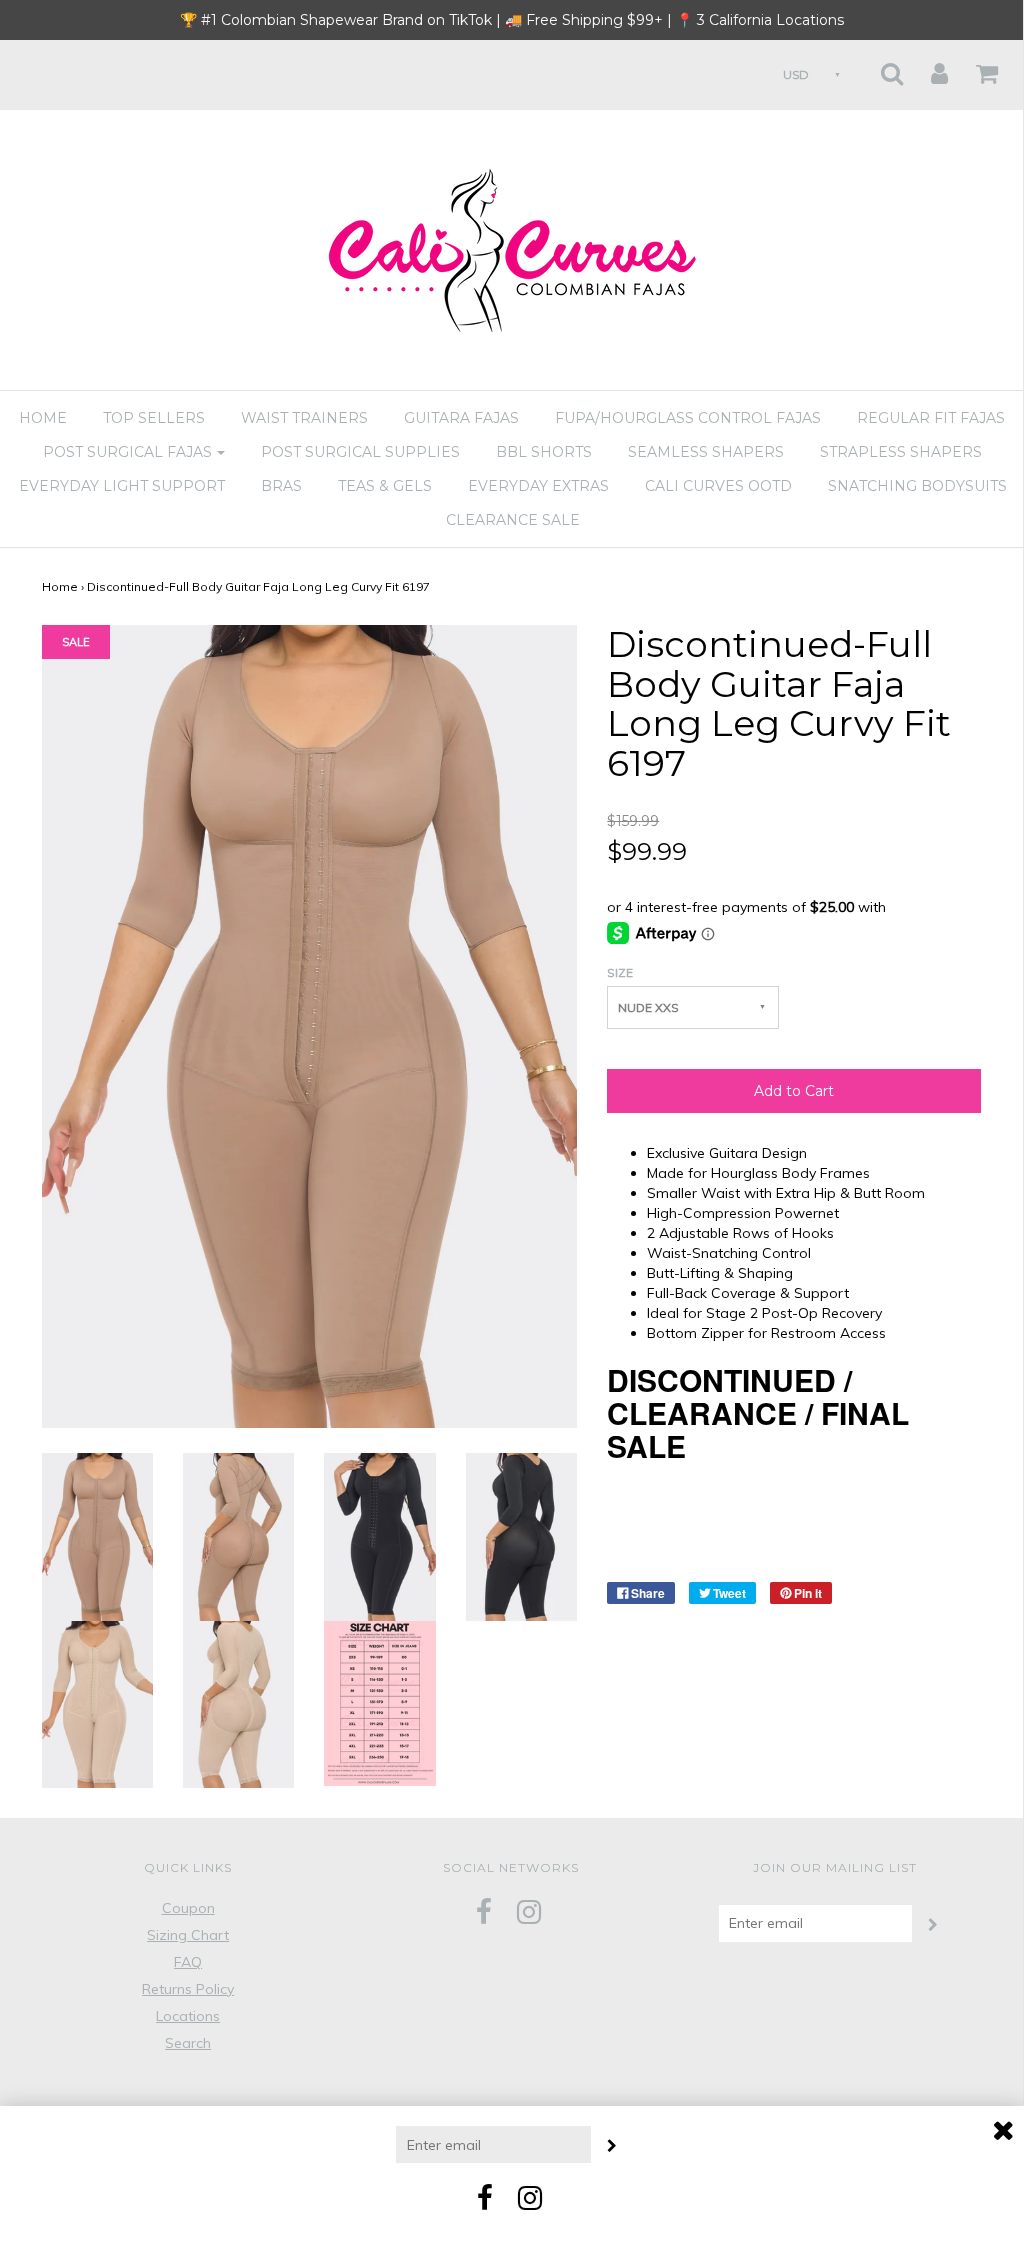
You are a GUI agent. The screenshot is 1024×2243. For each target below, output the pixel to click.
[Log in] (927, 67)
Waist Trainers (304, 418)
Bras (281, 486)
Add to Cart (794, 1091)
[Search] (879, 67)
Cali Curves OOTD (718, 486)
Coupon (188, 1908)
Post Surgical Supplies (360, 452)
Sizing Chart (188, 1935)
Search (188, 2043)
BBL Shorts (544, 452)
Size (620, 972)
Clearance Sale (513, 520)
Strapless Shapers (901, 452)
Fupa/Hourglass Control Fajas (688, 418)
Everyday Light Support (122, 486)
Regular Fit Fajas (931, 418)
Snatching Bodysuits (917, 486)
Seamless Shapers (706, 452)
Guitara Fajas (461, 418)
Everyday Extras (538, 486)
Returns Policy (188, 1989)
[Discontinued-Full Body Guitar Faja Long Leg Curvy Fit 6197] (97, 1535)
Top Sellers (154, 418)
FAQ (188, 1962)
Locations (188, 2016)
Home (43, 418)
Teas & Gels (385, 486)
